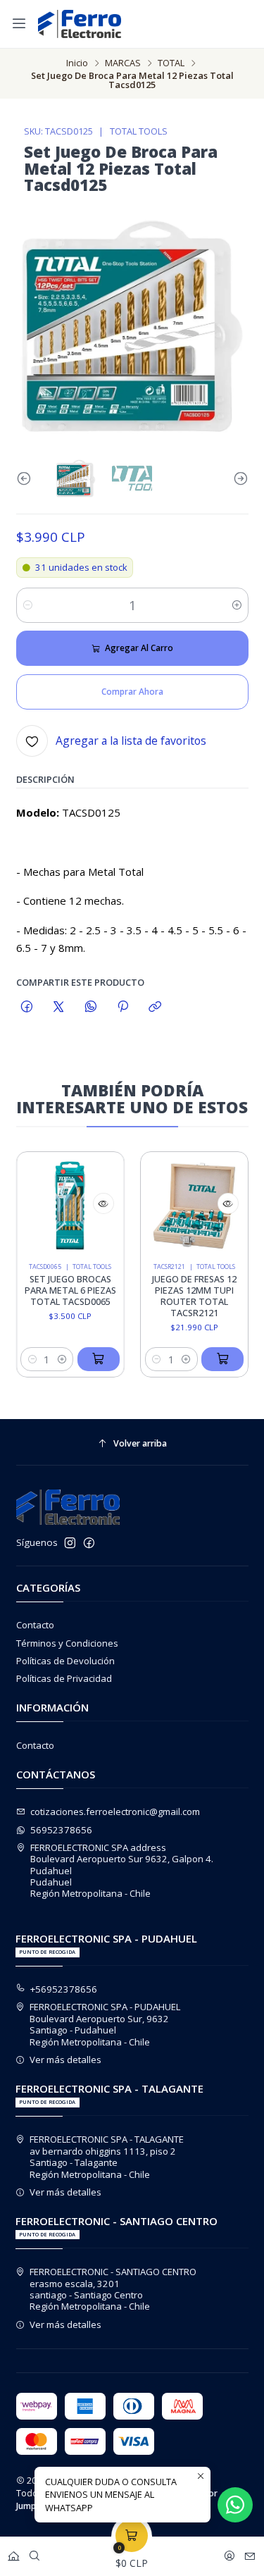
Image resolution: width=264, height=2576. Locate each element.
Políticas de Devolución (65, 1661)
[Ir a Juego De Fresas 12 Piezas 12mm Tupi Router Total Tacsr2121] (186, 1206)
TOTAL (171, 63)
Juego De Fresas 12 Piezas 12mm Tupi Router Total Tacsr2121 (185, 1296)
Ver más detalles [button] (65, 2060)
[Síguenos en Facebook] (89, 1543)
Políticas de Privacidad (64, 1678)
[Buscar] (34, 2553)
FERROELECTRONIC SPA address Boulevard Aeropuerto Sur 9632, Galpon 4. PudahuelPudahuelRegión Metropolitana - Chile (122, 1871)
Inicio (77, 63)
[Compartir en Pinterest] (122, 1007)
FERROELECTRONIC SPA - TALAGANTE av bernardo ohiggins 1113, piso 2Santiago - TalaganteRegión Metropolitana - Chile (107, 2156)
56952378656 (61, 1830)
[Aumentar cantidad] (237, 605)
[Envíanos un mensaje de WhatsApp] (235, 2505)
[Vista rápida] (94, 1203)
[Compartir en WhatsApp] (90, 1007)
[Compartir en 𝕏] (59, 1007)
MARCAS (123, 63)
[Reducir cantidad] (28, 605)
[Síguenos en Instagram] (70, 1543)
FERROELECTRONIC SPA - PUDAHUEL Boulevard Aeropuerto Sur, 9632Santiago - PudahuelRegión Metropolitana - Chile (105, 2024)
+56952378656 (64, 1989)
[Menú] (19, 24)
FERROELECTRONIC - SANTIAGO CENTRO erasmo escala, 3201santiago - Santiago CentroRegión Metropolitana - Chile (113, 2289)
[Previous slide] (27, 478)
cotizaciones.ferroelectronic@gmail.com (115, 1812)
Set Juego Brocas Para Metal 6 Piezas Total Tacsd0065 (61, 1290)
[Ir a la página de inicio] (80, 24)
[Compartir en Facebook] (27, 1007)
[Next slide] (238, 478)
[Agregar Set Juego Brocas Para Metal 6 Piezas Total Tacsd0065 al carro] (89, 1359)
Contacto (35, 1625)
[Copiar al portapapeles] (155, 1007)
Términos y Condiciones (67, 1643)
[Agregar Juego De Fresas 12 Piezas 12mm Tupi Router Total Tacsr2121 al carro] (213, 1359)
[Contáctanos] (250, 2553)
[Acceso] (230, 2553)
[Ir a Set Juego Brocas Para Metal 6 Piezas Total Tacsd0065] (61, 1206)
